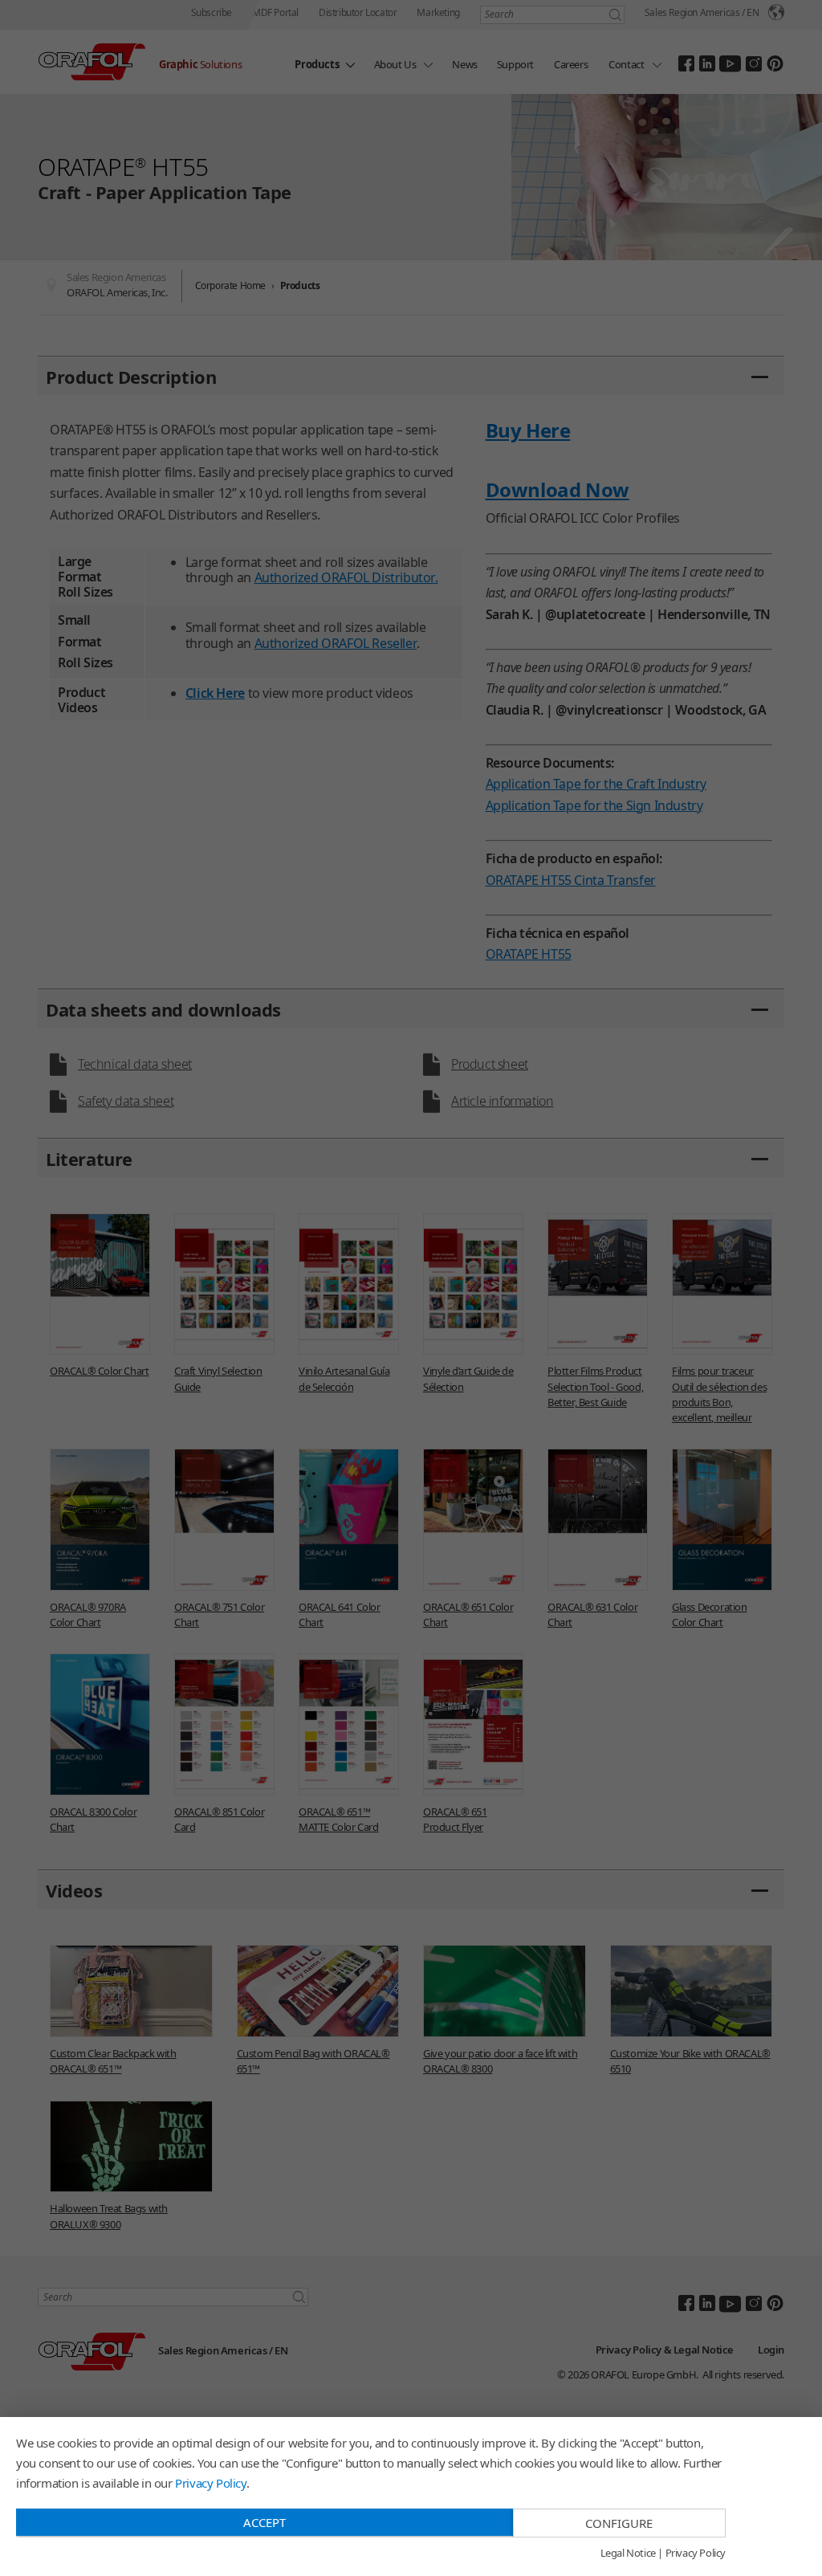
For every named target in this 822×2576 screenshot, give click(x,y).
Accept (265, 2522)
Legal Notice (628, 2554)
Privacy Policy (210, 2483)
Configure (619, 2523)
